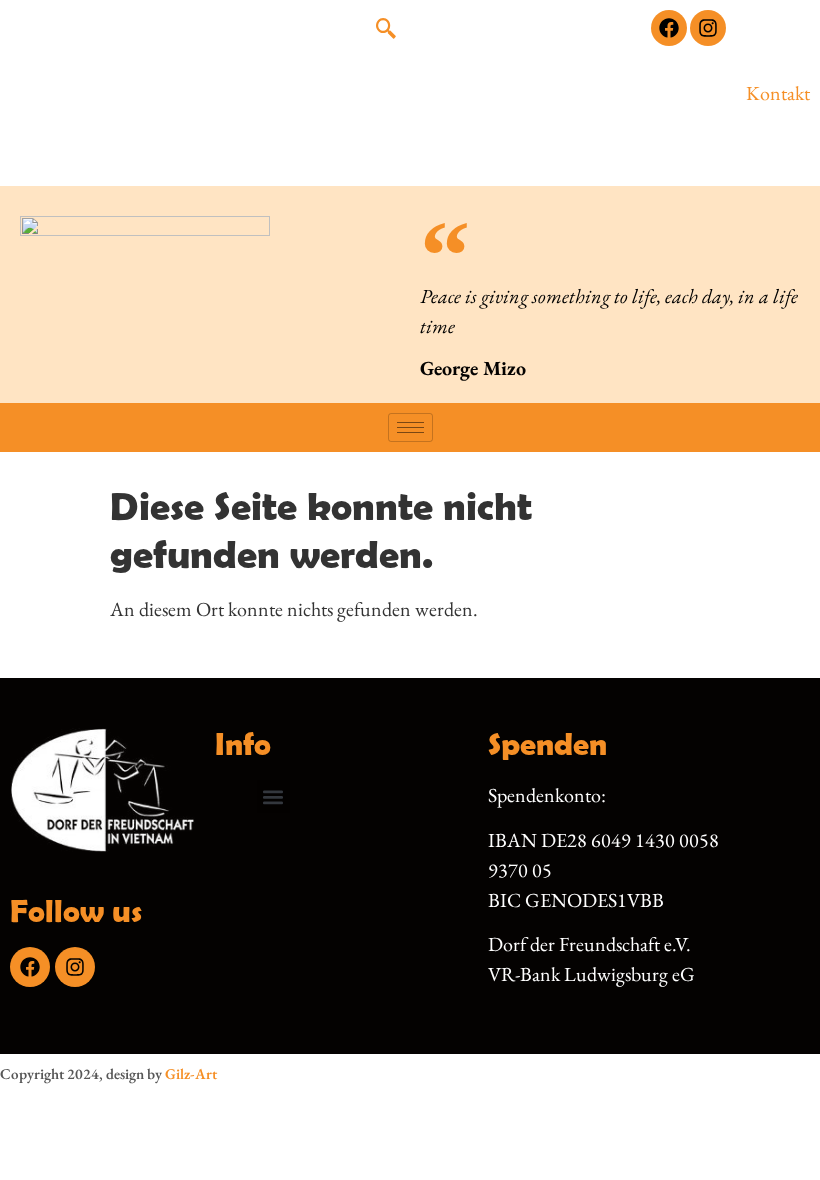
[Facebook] (669, 28)
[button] (386, 30)
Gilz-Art (191, 1073)
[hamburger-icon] (410, 427)
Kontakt (778, 93)
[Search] (596, 113)
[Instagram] (708, 28)
